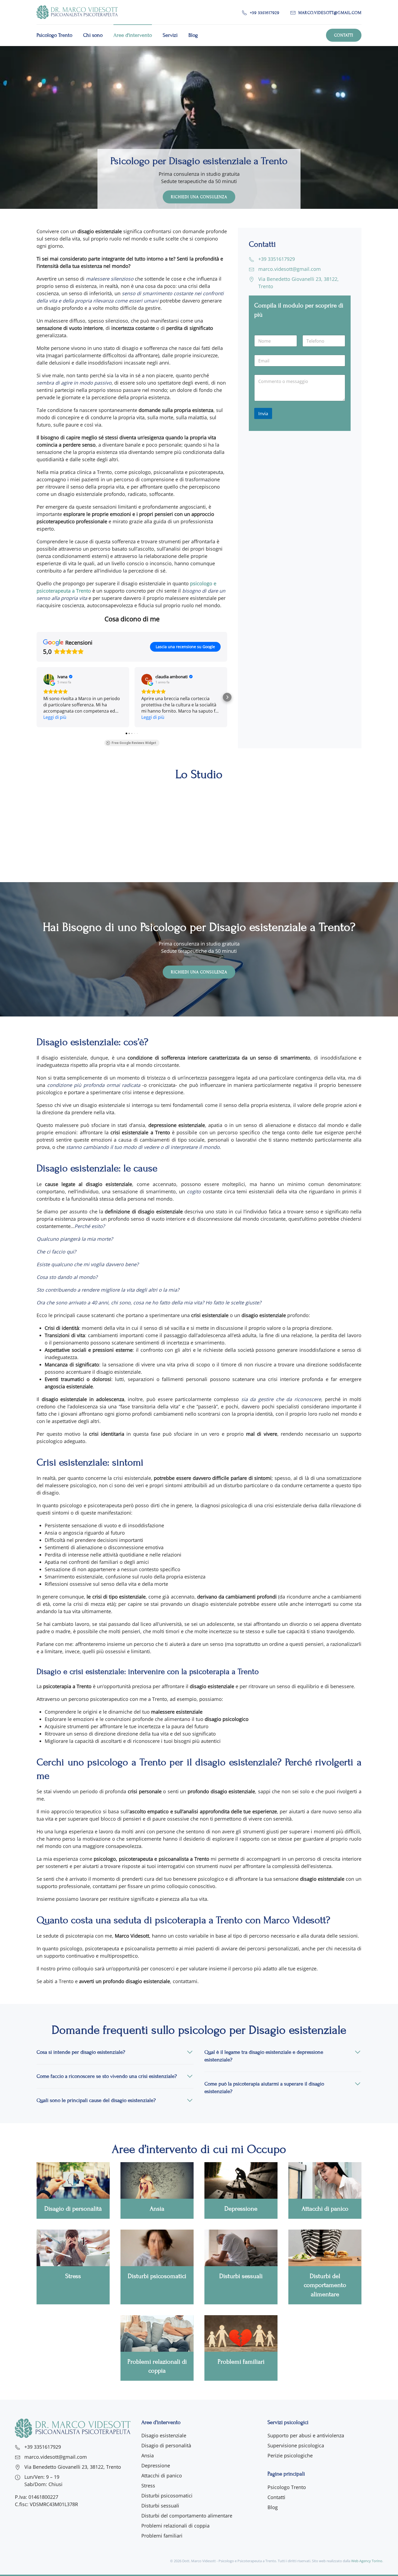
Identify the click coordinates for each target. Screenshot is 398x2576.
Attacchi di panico (162, 2476)
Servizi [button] (170, 35)
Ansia (148, 2455)
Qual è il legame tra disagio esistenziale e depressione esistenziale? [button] (264, 2056)
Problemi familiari (162, 2536)
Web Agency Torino (367, 2561)
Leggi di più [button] (55, 717)
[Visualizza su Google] (49, 679)
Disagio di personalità (166, 2445)
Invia (263, 413)
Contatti (344, 35)
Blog (193, 35)
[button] (37, 697)
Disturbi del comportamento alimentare (187, 2516)
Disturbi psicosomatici (167, 2496)
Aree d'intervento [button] (133, 35)
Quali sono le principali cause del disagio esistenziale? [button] (96, 2100)
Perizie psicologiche (290, 2455)
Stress (148, 2486)
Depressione (156, 2465)
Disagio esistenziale (164, 2435)
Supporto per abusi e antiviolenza (306, 2435)
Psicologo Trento (54, 35)
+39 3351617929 (265, 13)
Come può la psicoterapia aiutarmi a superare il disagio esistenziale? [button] (264, 2088)
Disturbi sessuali (160, 2506)
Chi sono (93, 35)
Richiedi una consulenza (199, 972)
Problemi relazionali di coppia (175, 2526)
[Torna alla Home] (77, 12)
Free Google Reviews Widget (134, 743)
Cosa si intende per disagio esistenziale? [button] (81, 2052)
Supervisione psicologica (296, 2445)
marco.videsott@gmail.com (330, 13)
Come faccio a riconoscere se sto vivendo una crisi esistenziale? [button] (107, 2076)
